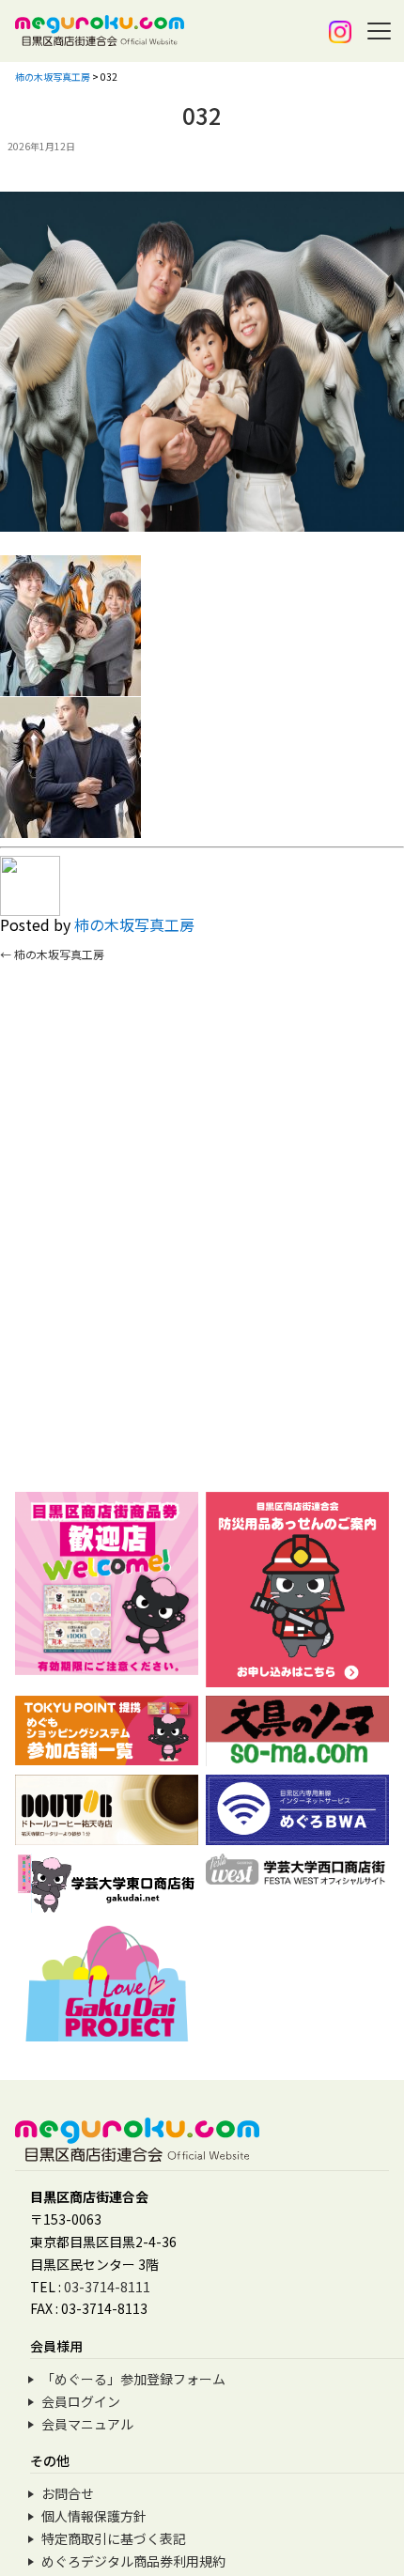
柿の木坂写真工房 (134, 924)
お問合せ (68, 2493)
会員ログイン (81, 2401)
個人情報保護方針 (94, 2516)
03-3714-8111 (107, 2287)
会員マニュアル (87, 2424)
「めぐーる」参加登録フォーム (133, 2379)
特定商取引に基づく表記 (114, 2538)
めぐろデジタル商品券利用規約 (133, 2561)
